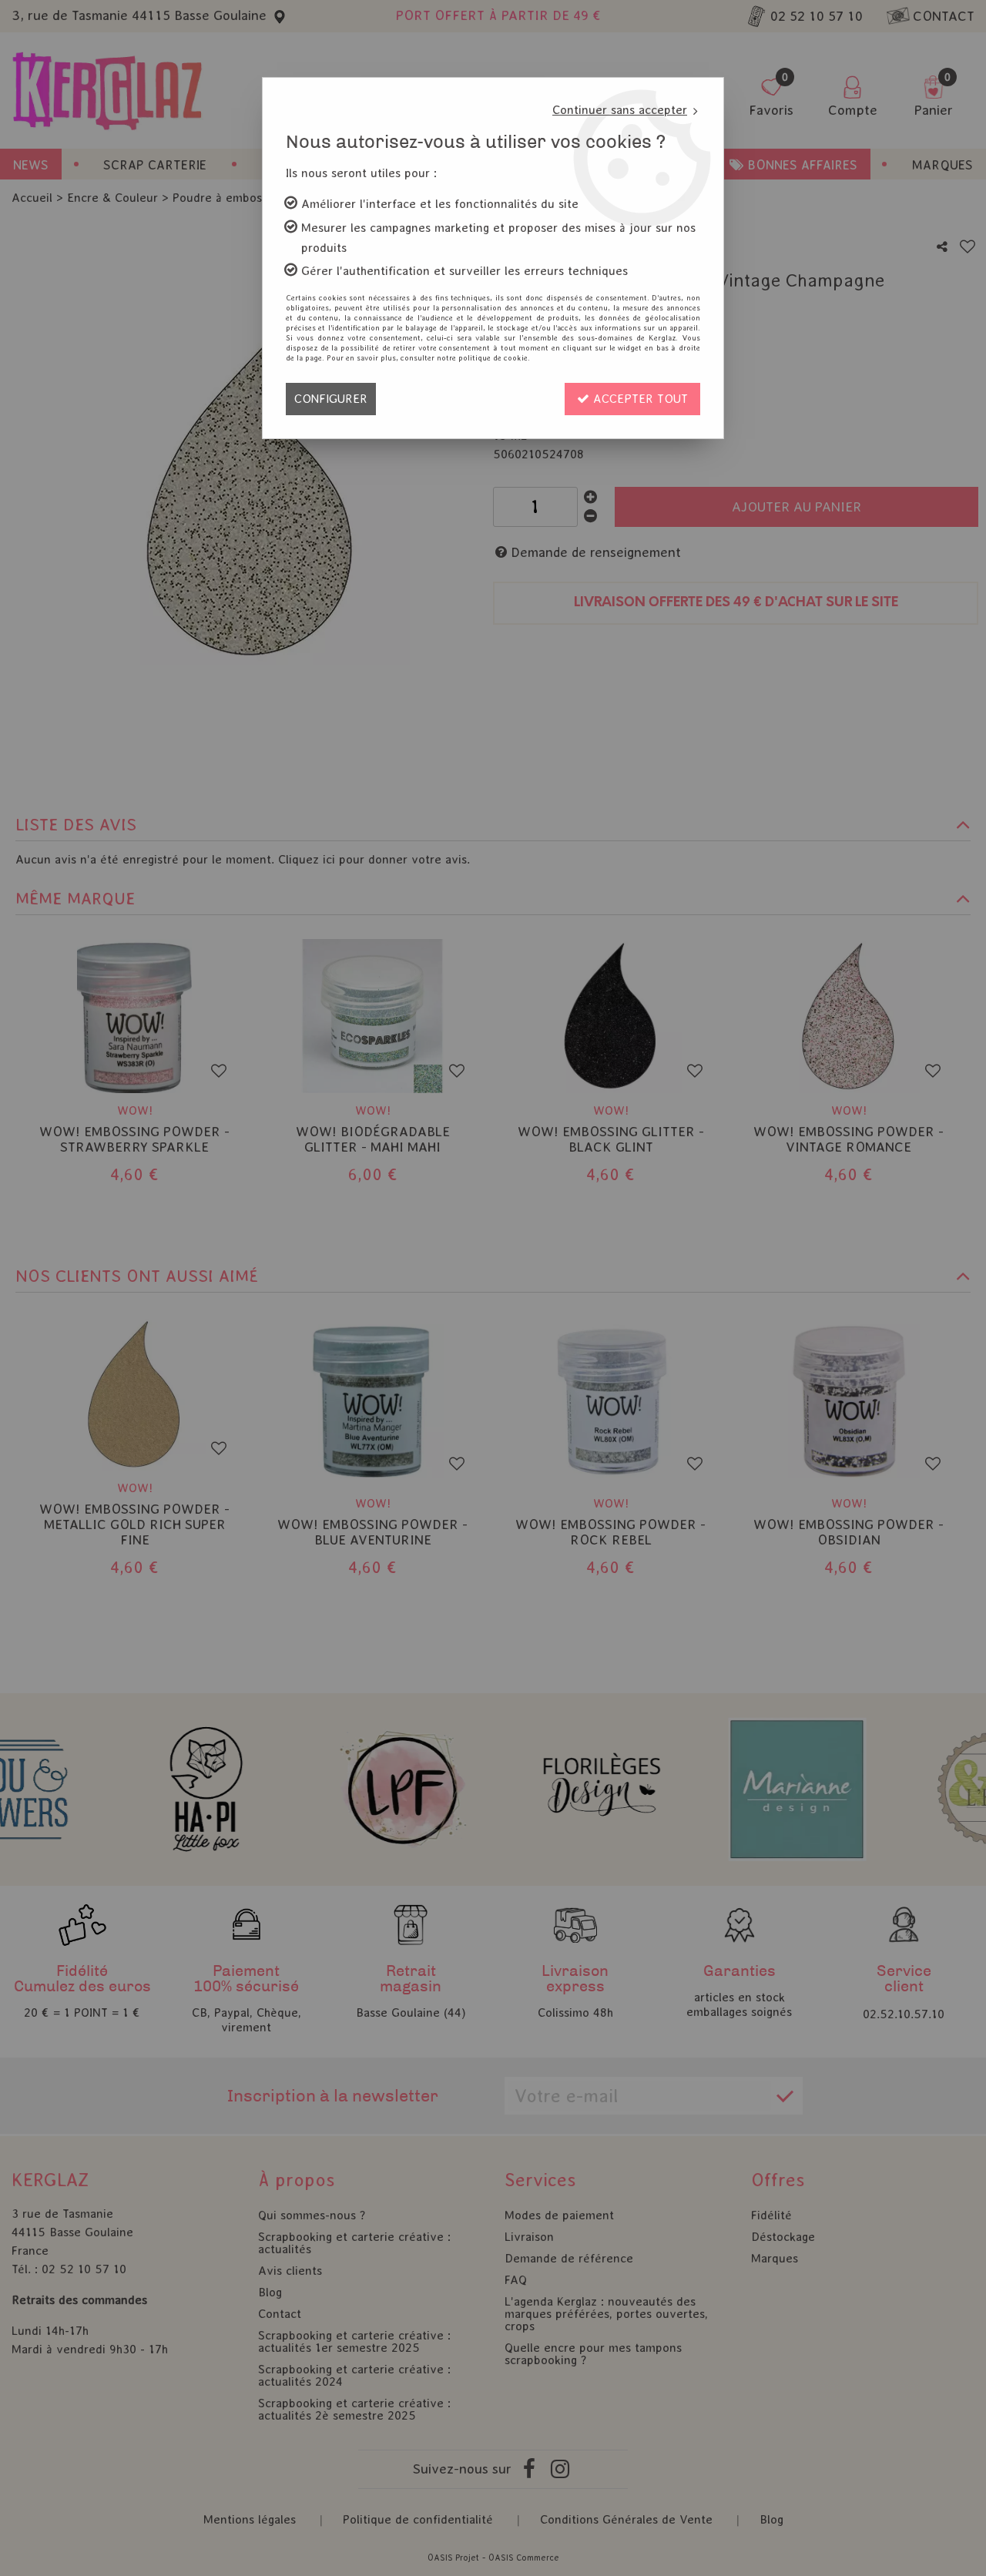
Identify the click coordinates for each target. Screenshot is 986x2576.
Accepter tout (639, 399)
